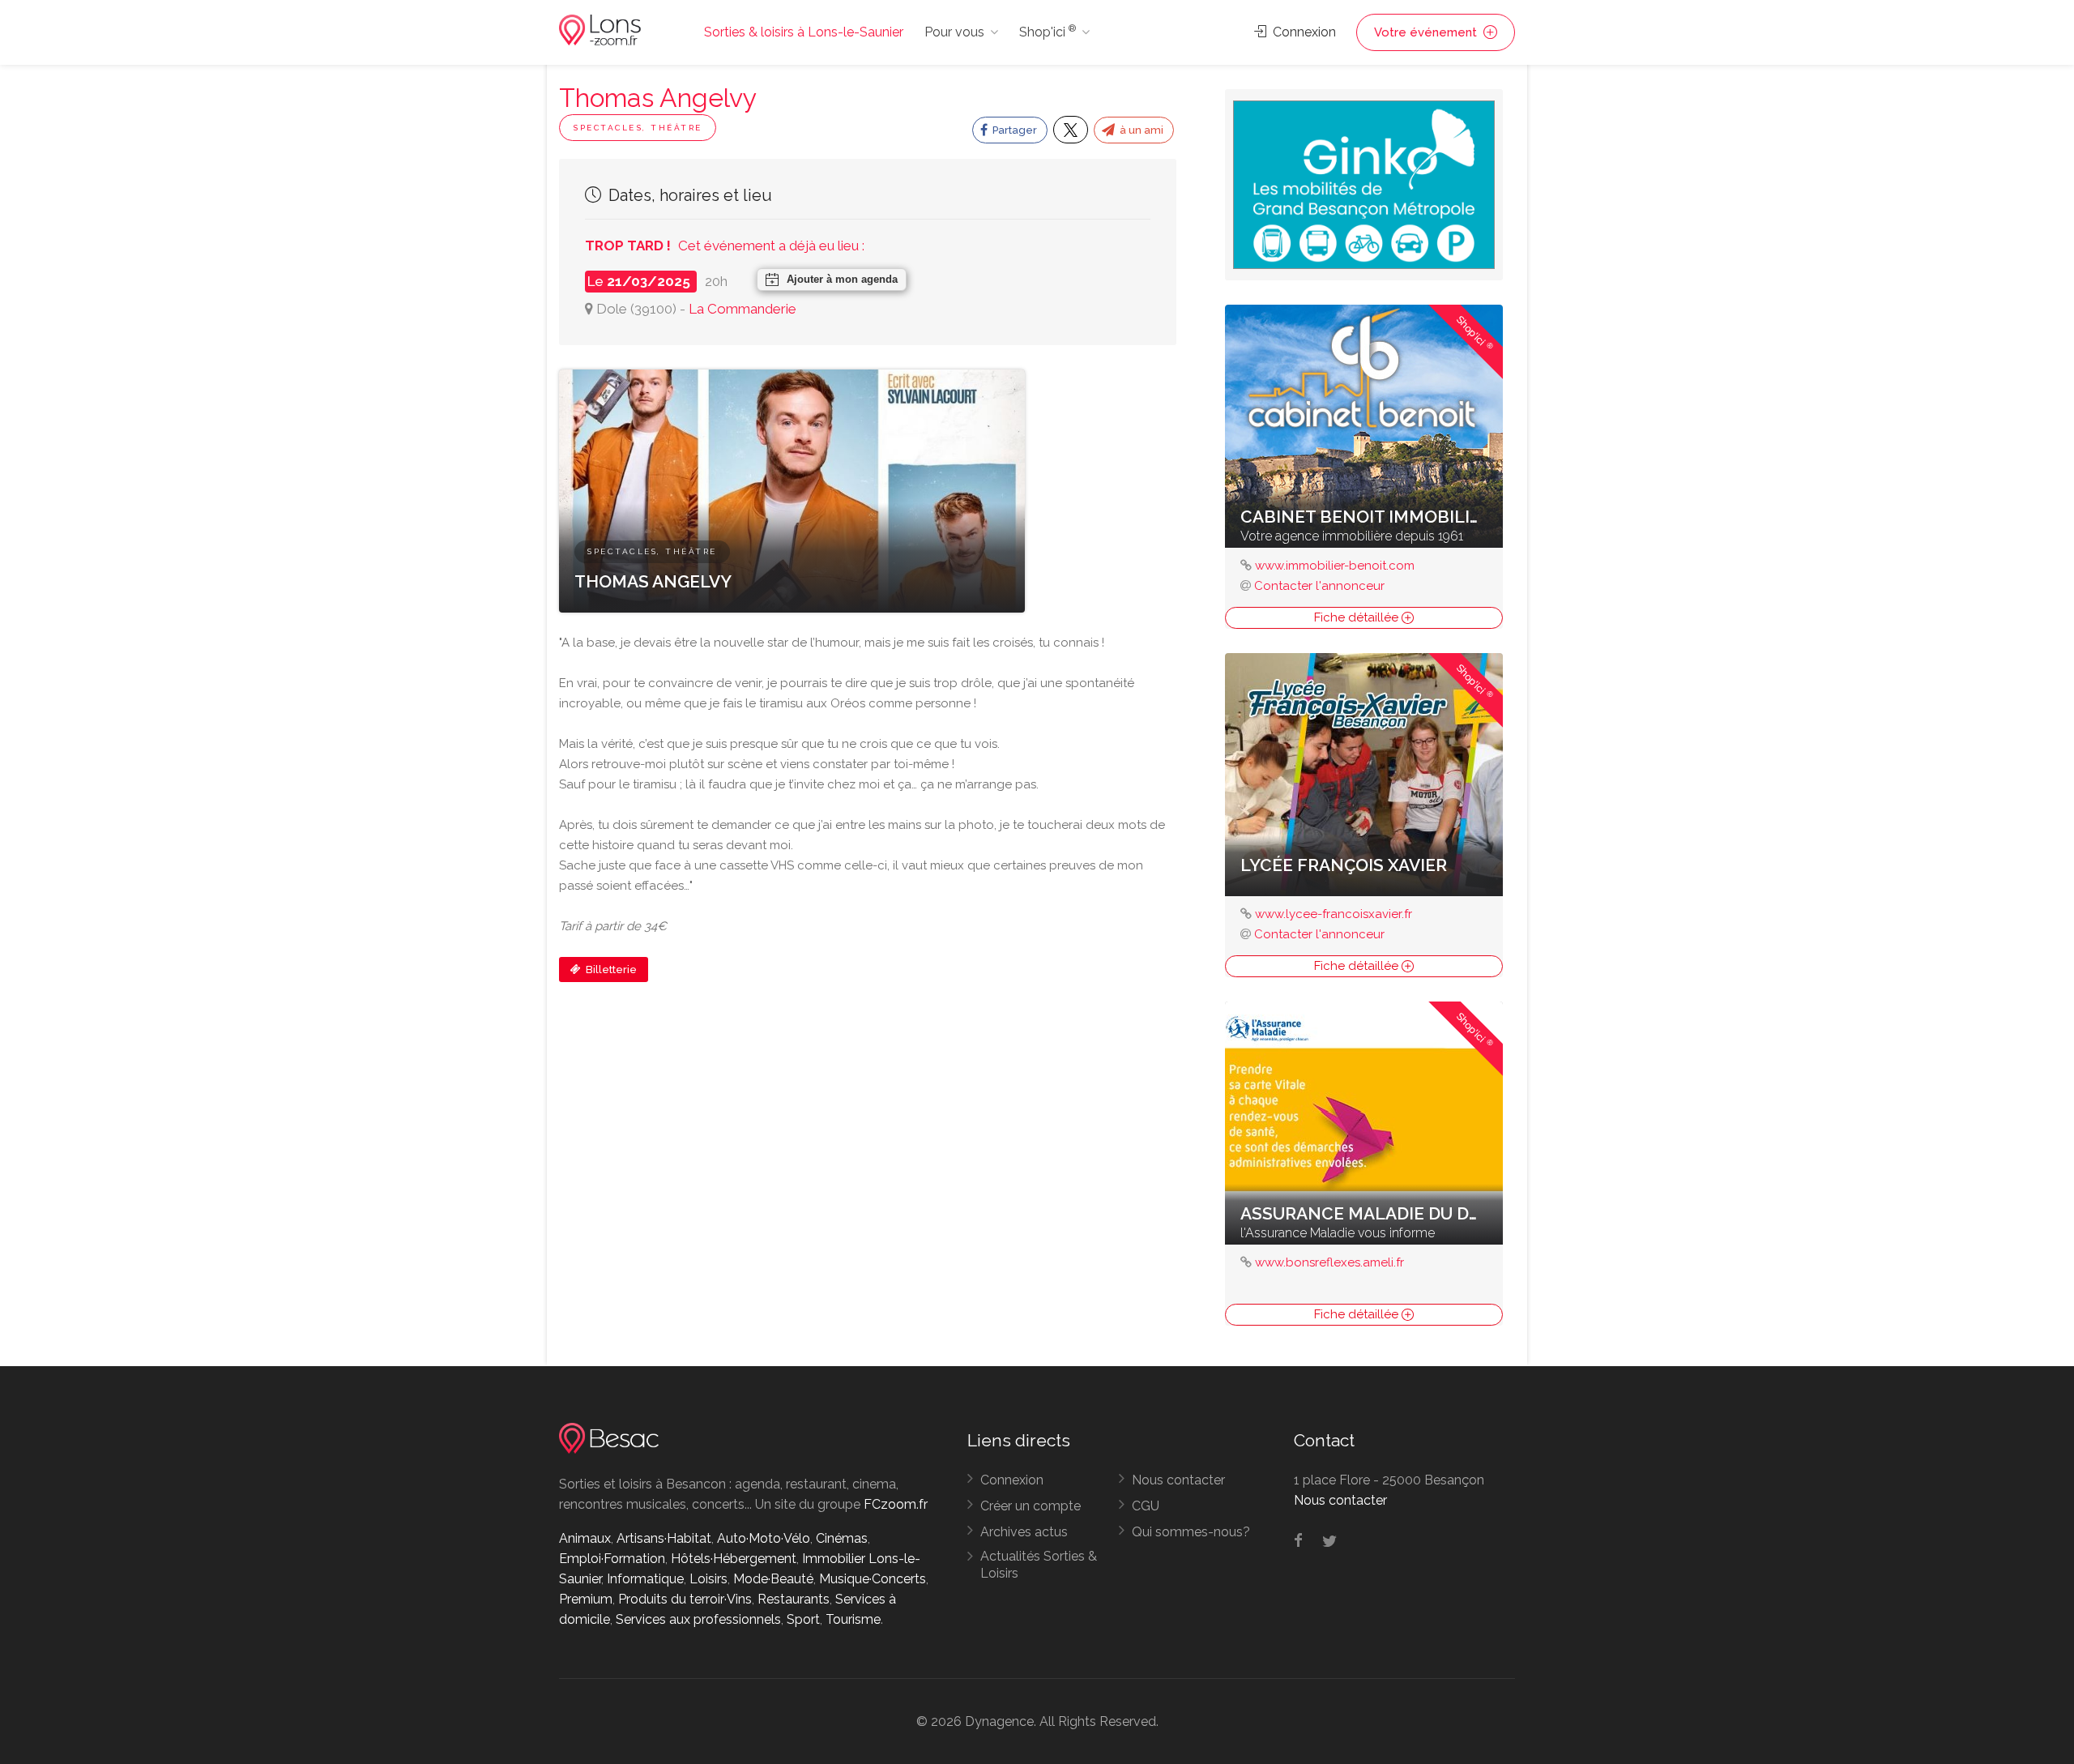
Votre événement (1427, 32)
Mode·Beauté (773, 1579)
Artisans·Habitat (664, 1538)
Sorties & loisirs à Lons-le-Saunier (804, 32)
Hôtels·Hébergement (734, 1559)
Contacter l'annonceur (1319, 586)
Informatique (645, 1579)
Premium (586, 1599)
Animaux (585, 1538)
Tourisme (853, 1619)
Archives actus (1024, 1532)
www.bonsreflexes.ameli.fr (1329, 1262)
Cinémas (842, 1538)
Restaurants (794, 1599)
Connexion (1303, 32)
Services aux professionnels (698, 1619)
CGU (1146, 1506)
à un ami (1140, 130)
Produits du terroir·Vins (685, 1599)
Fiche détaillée (1358, 617)
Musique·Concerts (873, 1579)
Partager (1014, 130)
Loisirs (708, 1579)
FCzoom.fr (896, 1504)
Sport (803, 1619)
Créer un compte (1031, 1506)
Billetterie (610, 970)
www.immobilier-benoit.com (1335, 566)
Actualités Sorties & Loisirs (1039, 1565)
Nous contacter (1178, 1480)
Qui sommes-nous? (1191, 1532)
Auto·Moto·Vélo (764, 1538)
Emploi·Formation (612, 1559)
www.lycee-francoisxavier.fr (1334, 914)
